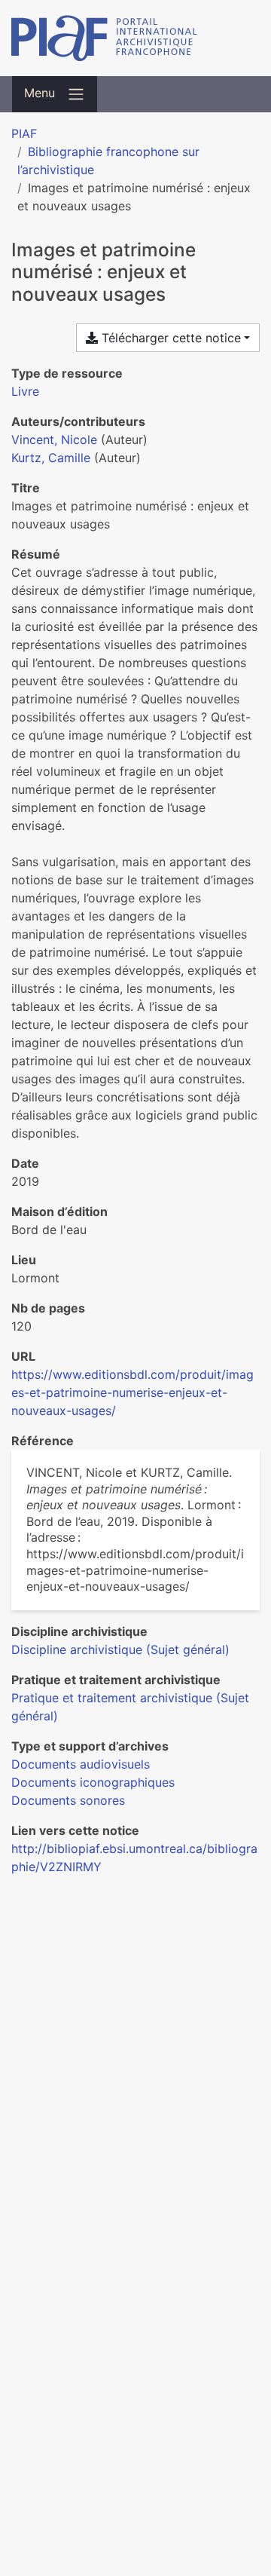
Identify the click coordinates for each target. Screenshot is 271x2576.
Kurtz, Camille (51, 458)
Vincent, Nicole (54, 440)
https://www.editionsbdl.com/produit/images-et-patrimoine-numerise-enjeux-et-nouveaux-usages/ (132, 1392)
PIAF (24, 133)
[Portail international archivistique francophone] (135, 38)
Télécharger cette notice (169, 338)
